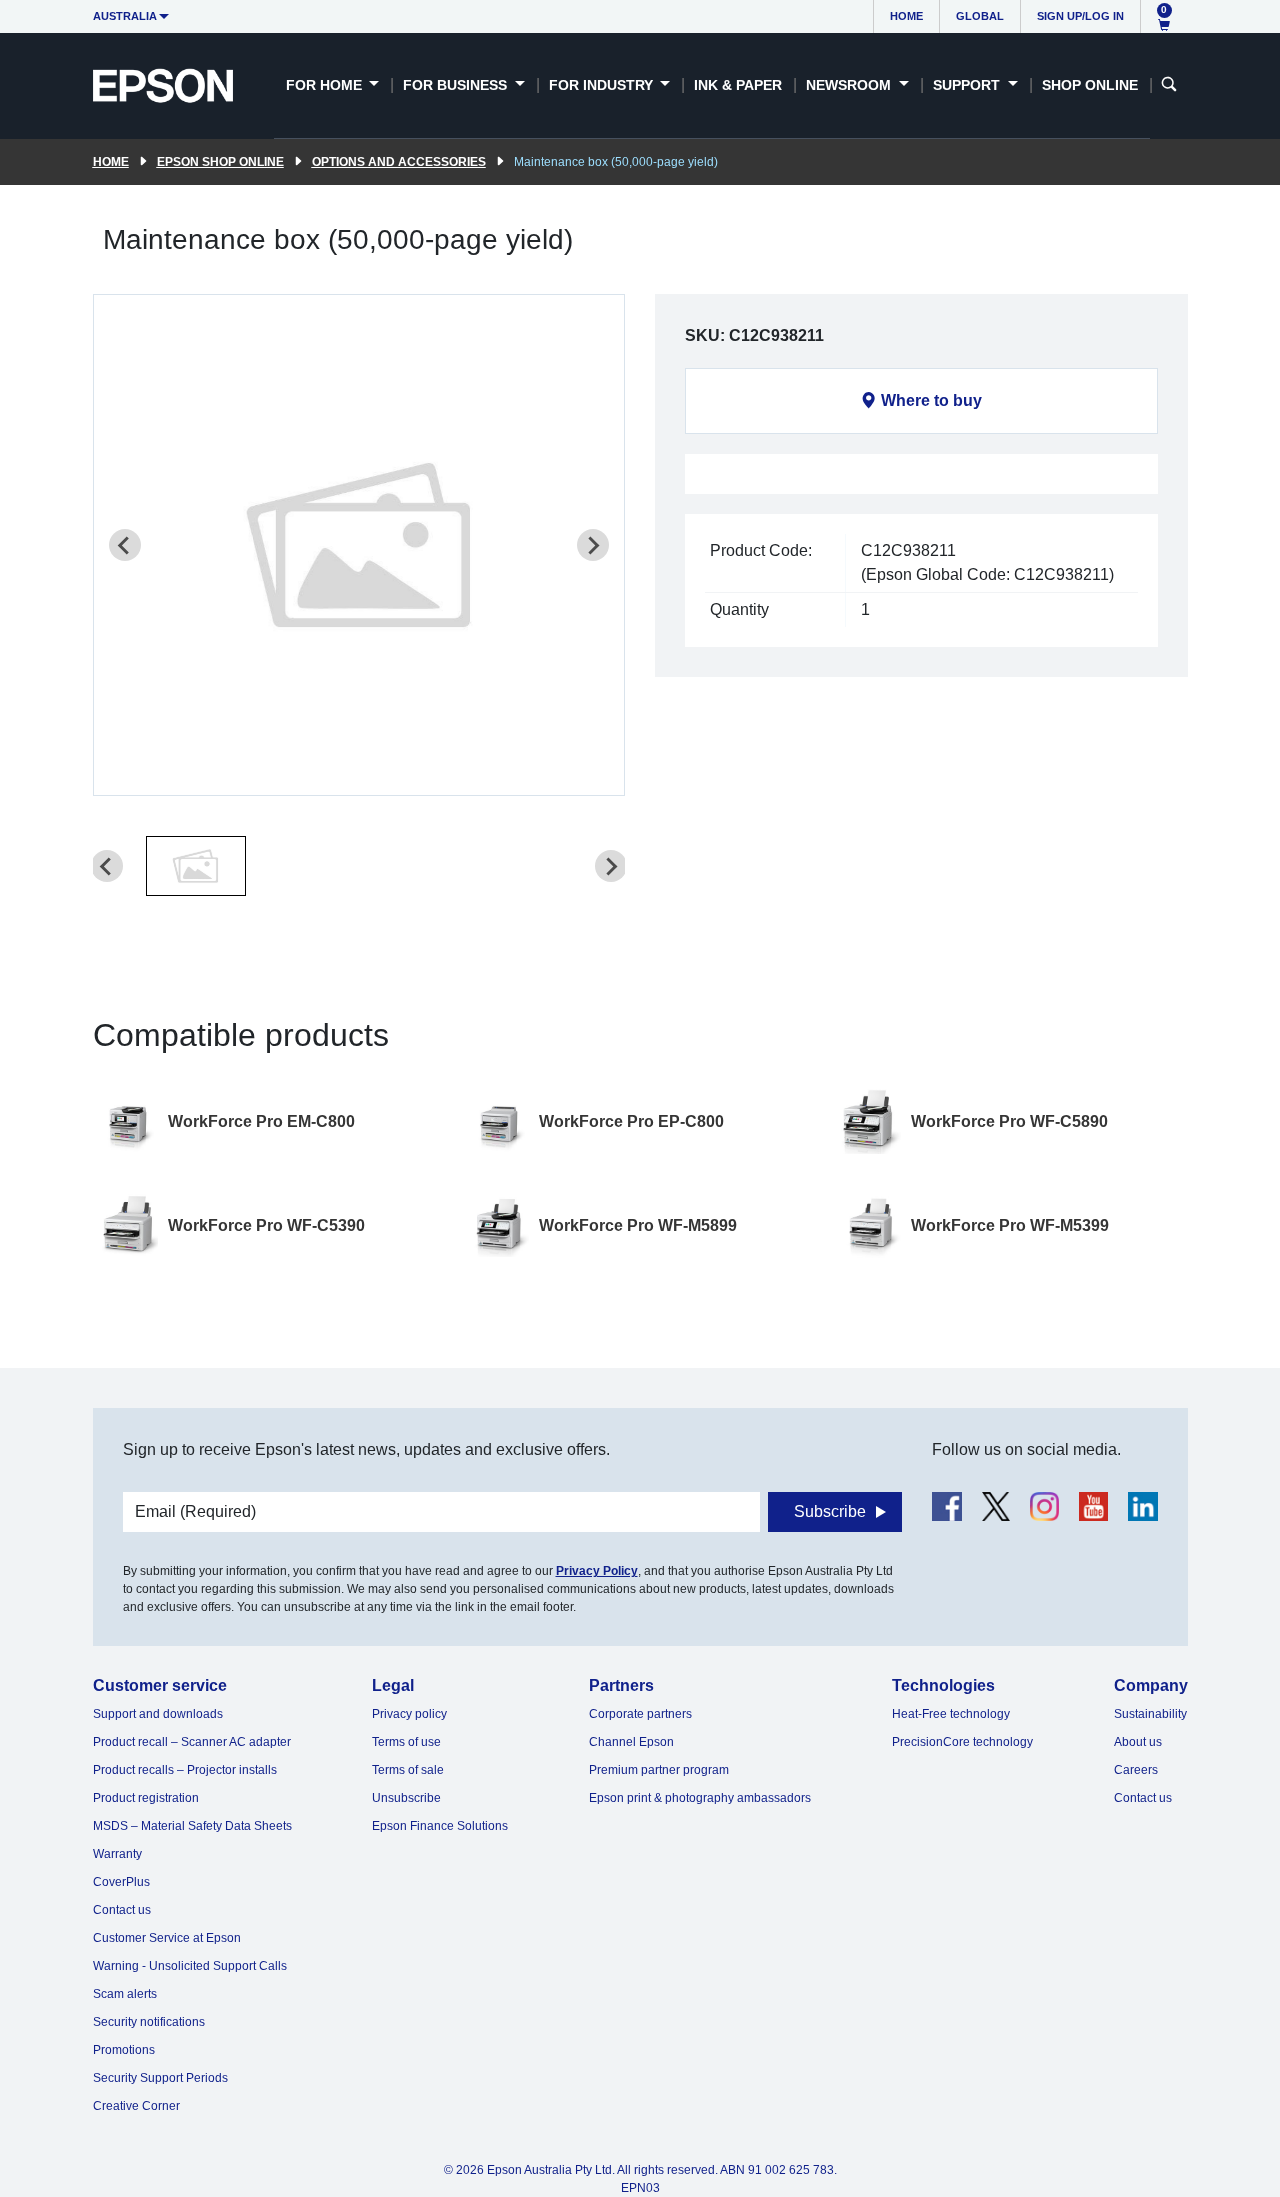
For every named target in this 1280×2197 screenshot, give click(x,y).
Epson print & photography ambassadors (700, 1798)
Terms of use (406, 1742)
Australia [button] (125, 16)
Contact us (122, 1910)
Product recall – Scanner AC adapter (192, 1742)
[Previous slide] (125, 545)
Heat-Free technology (951, 1714)
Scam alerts (125, 1994)
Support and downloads (158, 1714)
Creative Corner (136, 2106)
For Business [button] (457, 85)
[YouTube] (1093, 1506)
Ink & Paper (738, 85)
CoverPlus (121, 1882)
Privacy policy (409, 1714)
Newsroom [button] (850, 85)
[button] (196, 866)
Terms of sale (408, 1770)
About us (1138, 1742)
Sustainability (1150, 1714)
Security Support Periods (160, 2078)
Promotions (124, 2050)
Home (906, 16)
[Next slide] (593, 545)
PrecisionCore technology (962, 1742)
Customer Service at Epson (167, 1938)
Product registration (146, 1798)
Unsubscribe (406, 1798)
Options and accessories (399, 162)
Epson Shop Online (220, 162)
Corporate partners (640, 1714)
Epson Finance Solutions (440, 1826)
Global (980, 16)
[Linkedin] (1142, 1506)
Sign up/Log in (1080, 16)
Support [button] (968, 85)
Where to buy (931, 400)
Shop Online (1090, 85)
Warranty (117, 1854)
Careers (1136, 1770)
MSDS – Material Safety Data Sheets (192, 1826)
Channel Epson (631, 1742)
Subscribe (830, 1511)
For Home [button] (326, 85)
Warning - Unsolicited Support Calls (190, 1966)
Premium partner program (659, 1770)
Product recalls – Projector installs (185, 1770)
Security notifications (149, 2022)
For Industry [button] (603, 85)
